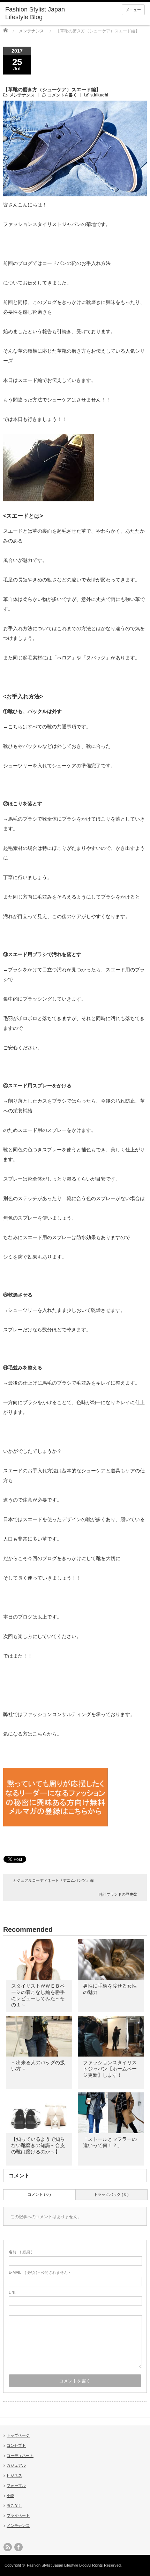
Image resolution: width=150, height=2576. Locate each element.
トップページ (18, 2435)
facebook (18, 2547)
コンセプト (16, 2445)
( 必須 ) (21, 2252)
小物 (10, 2496)
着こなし (14, 2505)
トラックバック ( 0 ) (111, 2194)
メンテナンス (31, 31)
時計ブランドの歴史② (118, 1894)
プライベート (18, 2515)
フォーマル (16, 2485)
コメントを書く (62, 95)
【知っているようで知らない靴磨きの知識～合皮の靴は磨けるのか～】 (38, 2145)
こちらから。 (47, 1734)
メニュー (133, 10)
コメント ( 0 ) (39, 2194)
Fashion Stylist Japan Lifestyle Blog (35, 13)
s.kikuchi (99, 95)
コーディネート (20, 2456)
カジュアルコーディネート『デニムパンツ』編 (53, 1880)
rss (8, 2547)
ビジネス (14, 2475)
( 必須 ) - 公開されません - (39, 2272)
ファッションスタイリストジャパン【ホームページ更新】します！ (110, 2069)
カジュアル (16, 2465)
